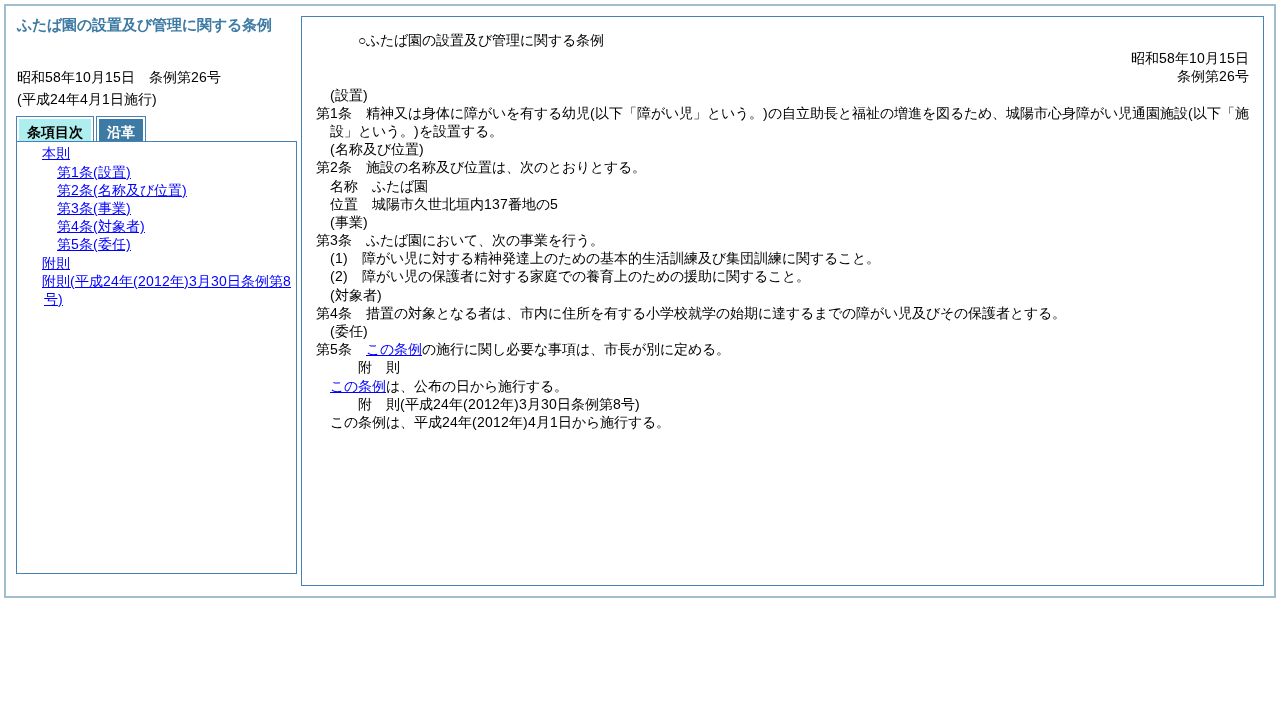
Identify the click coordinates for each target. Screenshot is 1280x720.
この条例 (394, 349)
